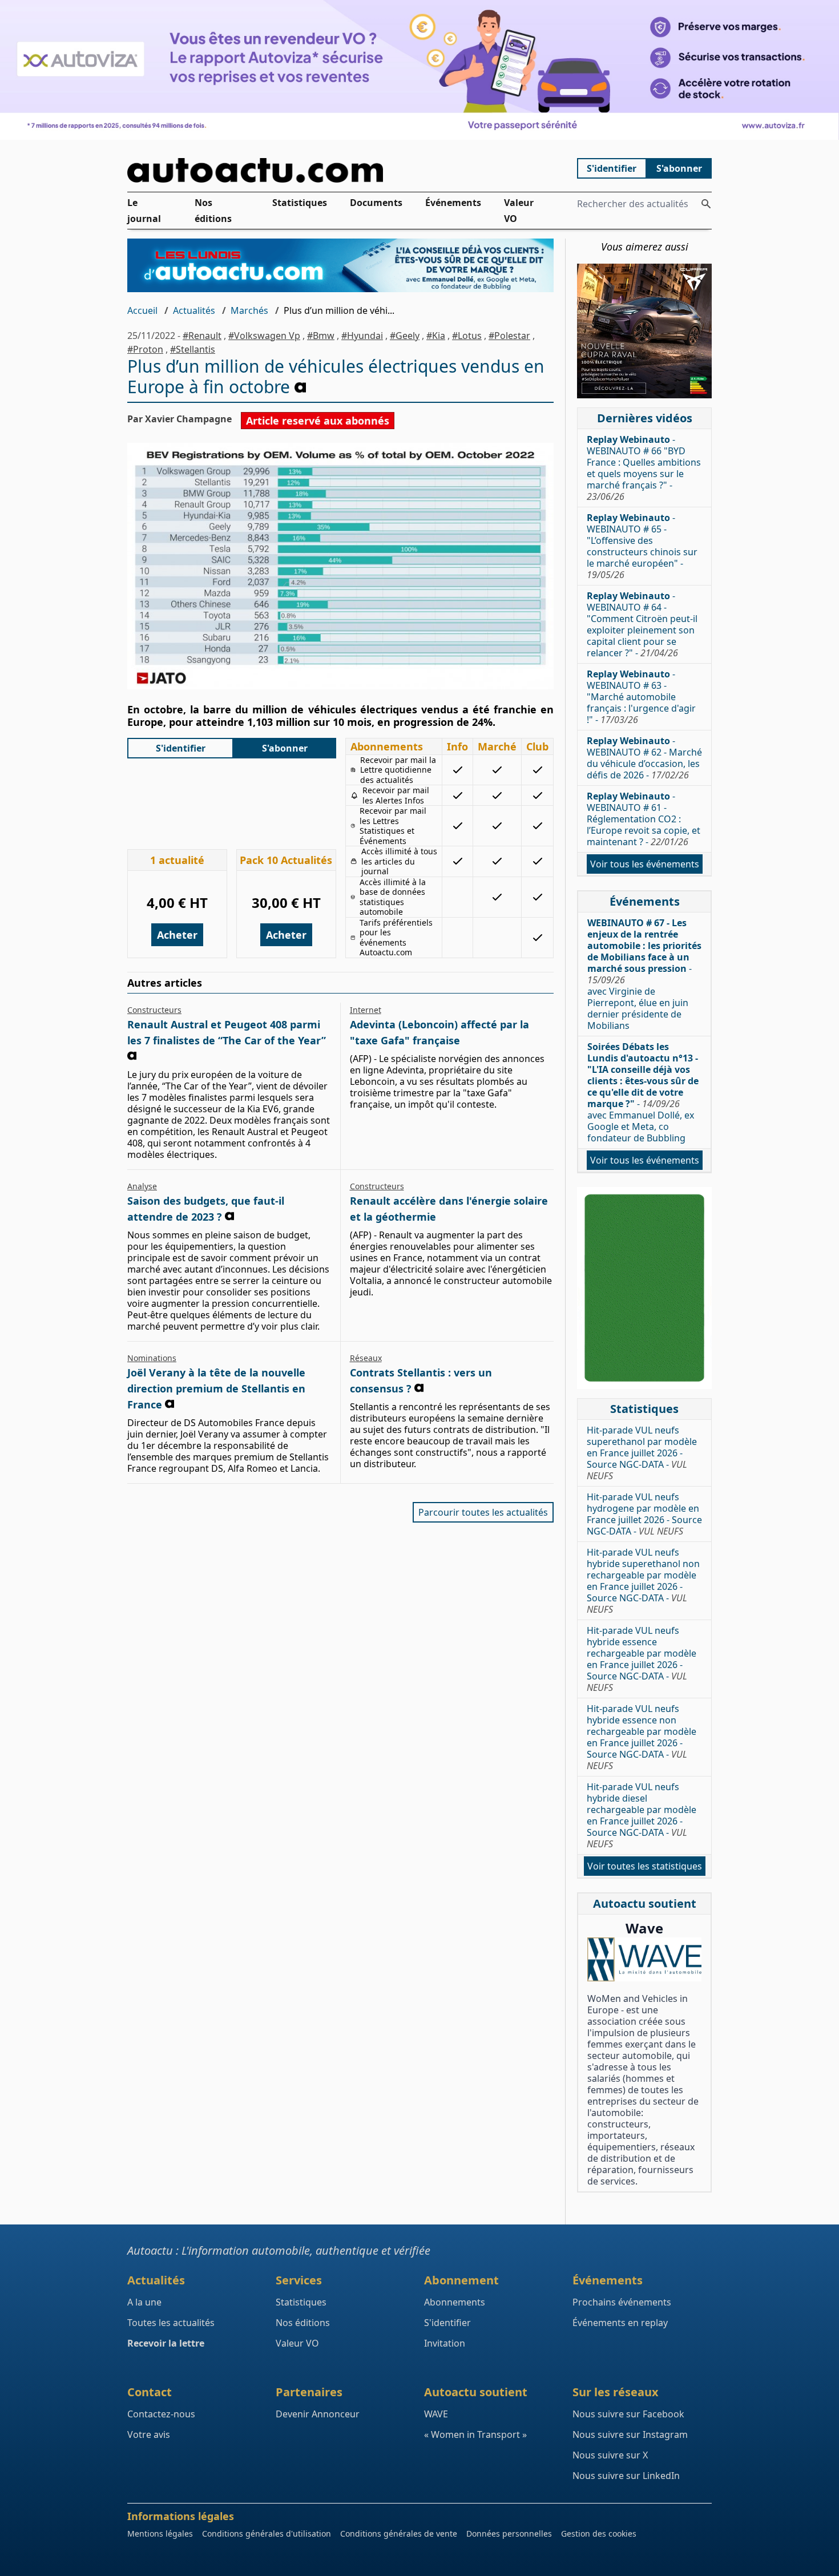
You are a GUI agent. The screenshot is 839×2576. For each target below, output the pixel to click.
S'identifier (612, 168)
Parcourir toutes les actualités (483, 1512)
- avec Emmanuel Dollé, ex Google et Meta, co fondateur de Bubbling (643, 1092)
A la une (144, 2302)
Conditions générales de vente (399, 2533)
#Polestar (509, 336)
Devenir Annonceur (318, 2414)
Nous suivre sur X (610, 2455)
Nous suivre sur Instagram (630, 2434)
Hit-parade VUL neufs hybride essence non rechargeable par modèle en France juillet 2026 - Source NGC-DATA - (642, 1737)
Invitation (445, 2343)
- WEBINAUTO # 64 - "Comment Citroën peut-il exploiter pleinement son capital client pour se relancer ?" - (642, 624)
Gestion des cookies (599, 2533)
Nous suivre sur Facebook (628, 2414)
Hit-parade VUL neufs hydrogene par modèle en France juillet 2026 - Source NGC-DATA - (644, 1514)
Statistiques (300, 203)
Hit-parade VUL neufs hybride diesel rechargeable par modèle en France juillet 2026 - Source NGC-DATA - (642, 1815)
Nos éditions (213, 211)
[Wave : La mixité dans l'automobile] (644, 1959)
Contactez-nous (161, 2414)
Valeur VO (519, 211)
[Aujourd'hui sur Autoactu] (341, 170)
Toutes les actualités (171, 2323)
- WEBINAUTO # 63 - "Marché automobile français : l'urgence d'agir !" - (641, 697)
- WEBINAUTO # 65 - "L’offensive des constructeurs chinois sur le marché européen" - (642, 546)
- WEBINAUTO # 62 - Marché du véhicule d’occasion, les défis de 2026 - (644, 758)
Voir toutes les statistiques (645, 1866)
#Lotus (467, 336)
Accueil (142, 310)
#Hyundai (362, 336)
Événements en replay (620, 2323)
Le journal (144, 211)
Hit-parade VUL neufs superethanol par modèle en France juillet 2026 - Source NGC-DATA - (642, 1453)
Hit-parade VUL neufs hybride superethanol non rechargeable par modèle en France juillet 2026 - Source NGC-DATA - (643, 1581)
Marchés (249, 310)
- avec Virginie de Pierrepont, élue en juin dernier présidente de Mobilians (644, 974)
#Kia (436, 336)
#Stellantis (193, 349)
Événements (453, 203)
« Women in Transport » (475, 2434)
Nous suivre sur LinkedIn (626, 2476)
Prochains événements (622, 2302)
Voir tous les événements (645, 864)
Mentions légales (160, 2533)
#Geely (405, 336)
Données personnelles (509, 2533)
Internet (366, 1010)
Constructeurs (154, 1010)
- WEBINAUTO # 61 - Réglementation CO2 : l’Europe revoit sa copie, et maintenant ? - (644, 819)
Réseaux (366, 1358)
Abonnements (455, 2302)
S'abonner (679, 168)
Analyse (142, 1186)
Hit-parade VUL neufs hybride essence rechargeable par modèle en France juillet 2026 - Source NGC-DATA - (642, 1659)
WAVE (436, 2414)
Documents (376, 203)
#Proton (145, 349)
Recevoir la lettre (166, 2343)
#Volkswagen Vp (264, 336)
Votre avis (149, 2434)
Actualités (194, 310)
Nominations (152, 1358)
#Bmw (321, 336)
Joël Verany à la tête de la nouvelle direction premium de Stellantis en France (216, 1388)
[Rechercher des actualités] (706, 204)
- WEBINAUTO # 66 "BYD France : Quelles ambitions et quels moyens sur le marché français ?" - (644, 468)
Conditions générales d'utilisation (267, 2533)
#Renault (202, 336)
